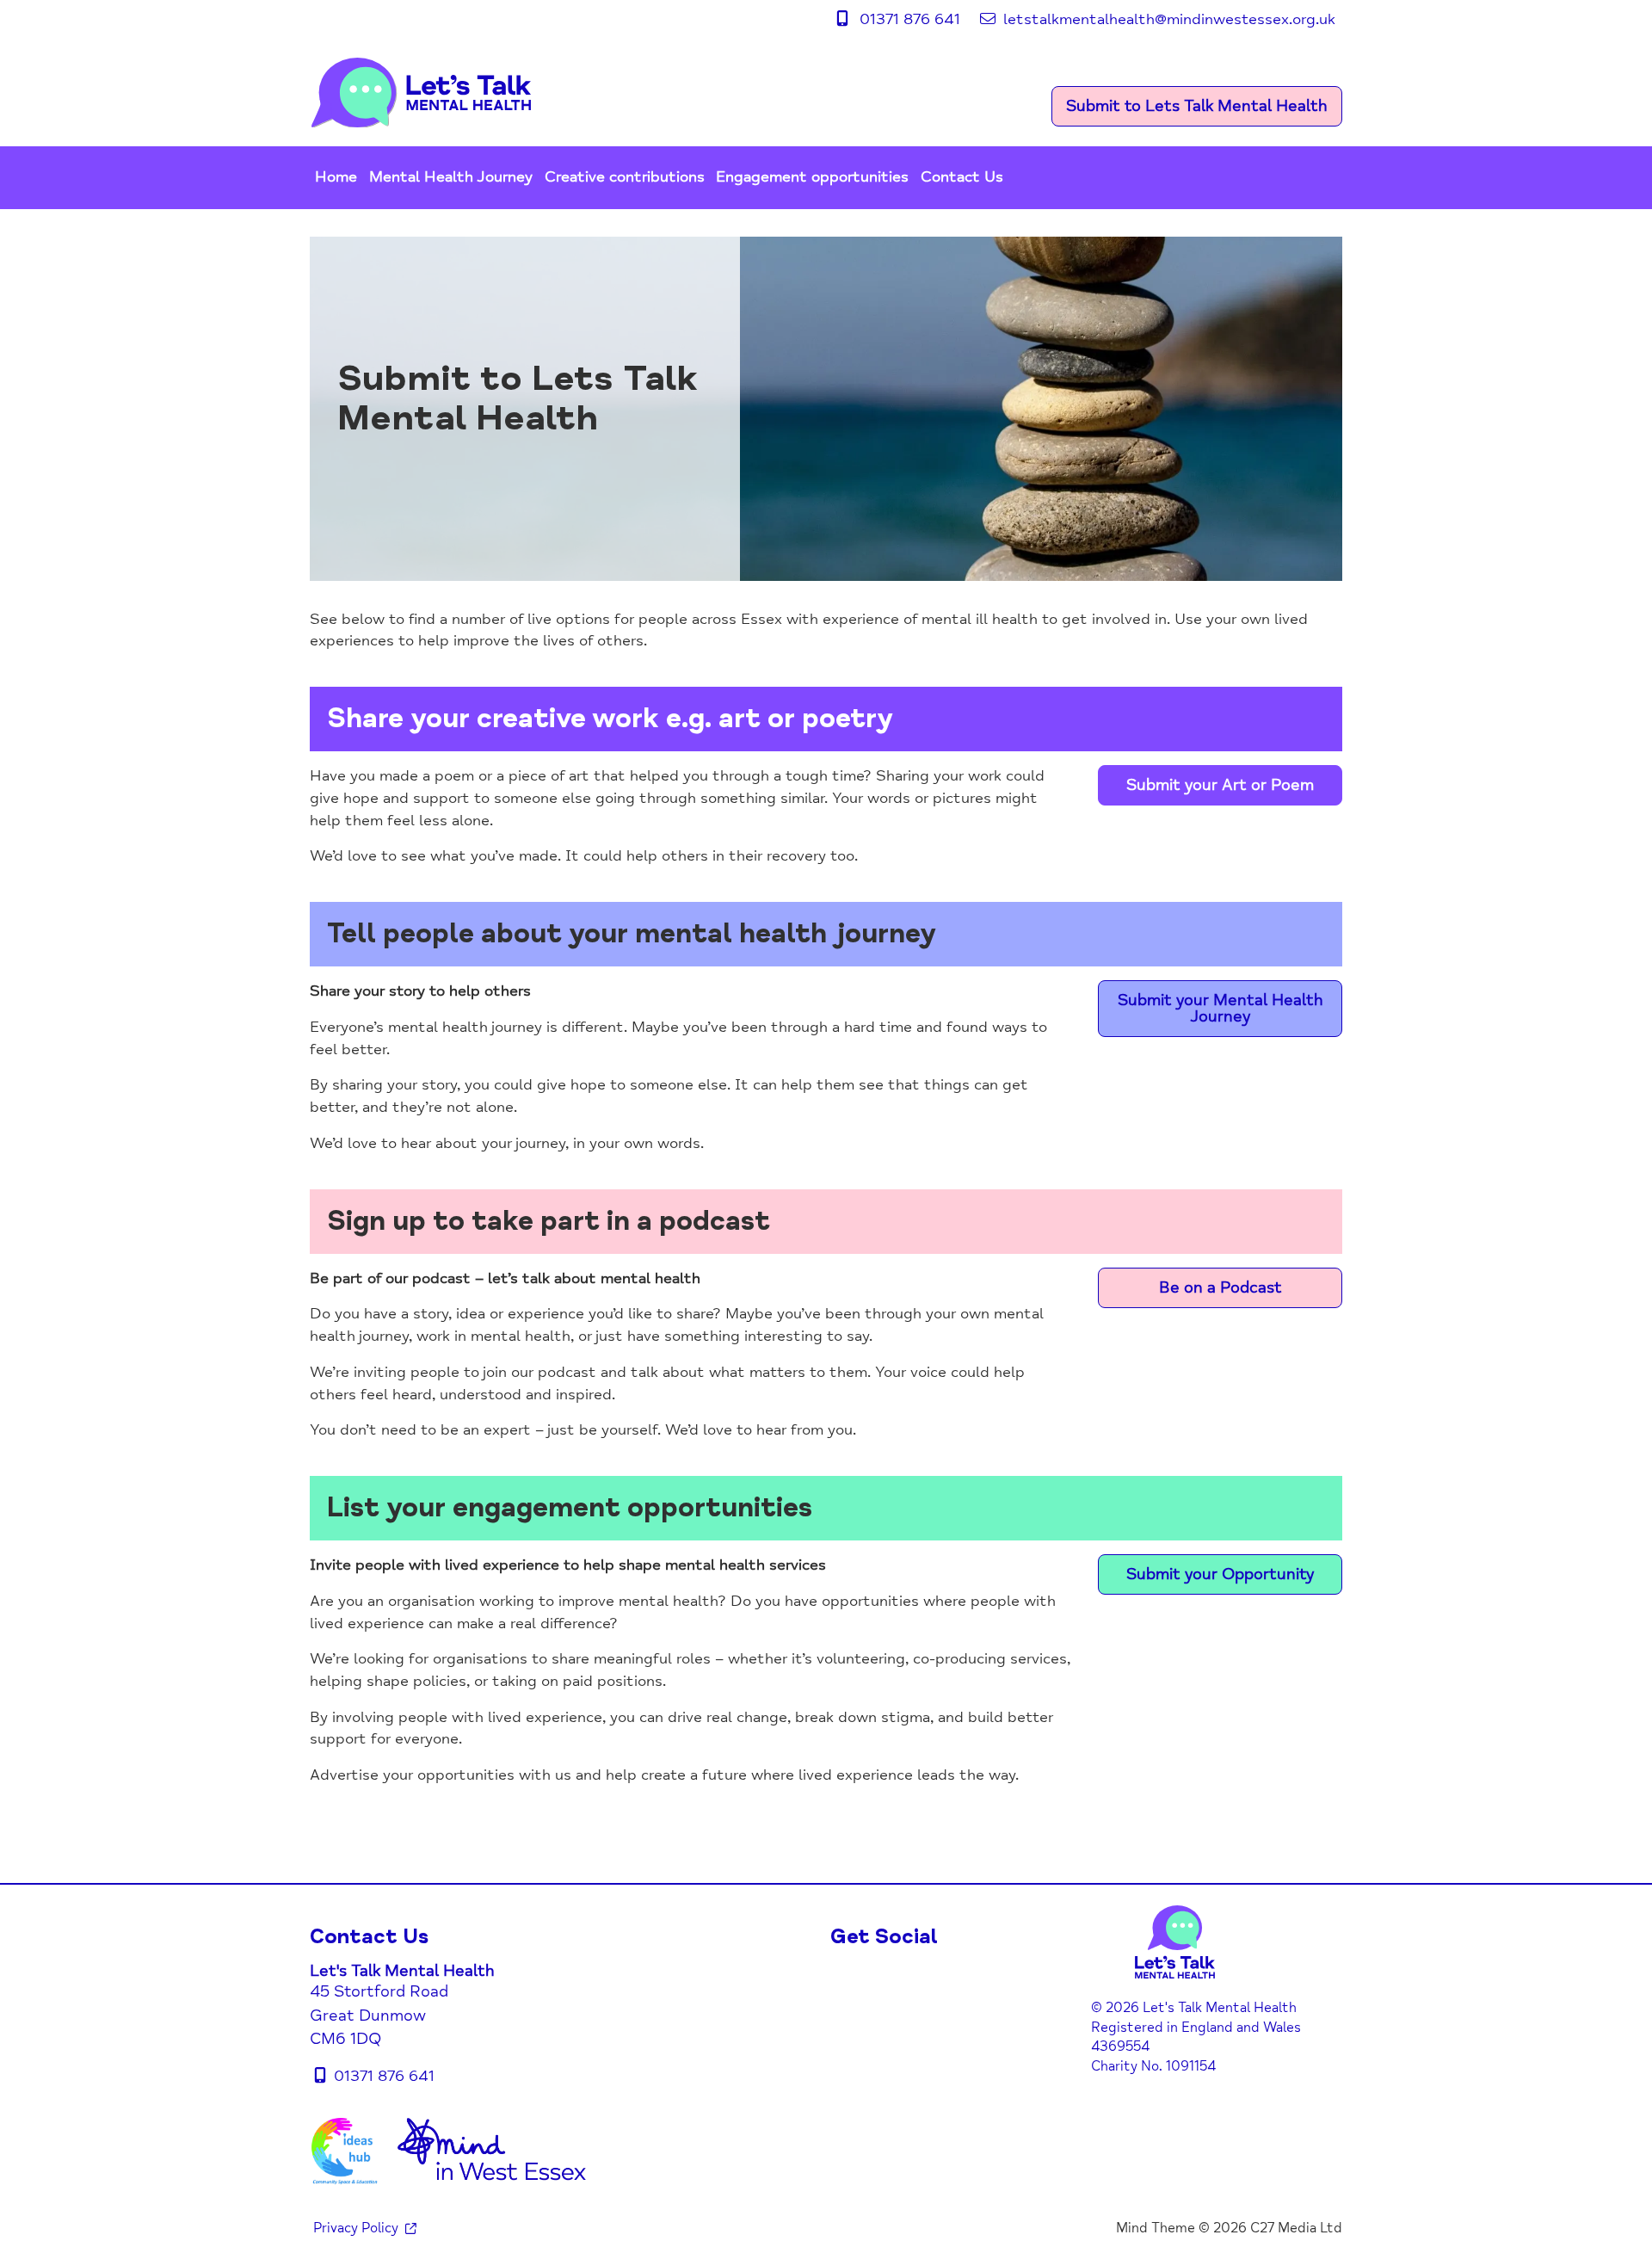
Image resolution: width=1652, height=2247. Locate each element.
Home (336, 177)
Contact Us (962, 177)
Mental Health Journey (451, 177)
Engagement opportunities (812, 177)
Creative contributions (625, 177)
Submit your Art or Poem (1220, 785)
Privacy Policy (356, 2228)
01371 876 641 (912, 19)
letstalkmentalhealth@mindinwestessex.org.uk (1169, 19)
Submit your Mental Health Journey (1221, 1008)
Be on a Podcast (1221, 1287)
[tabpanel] (826, 409)
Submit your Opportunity (1220, 1574)
